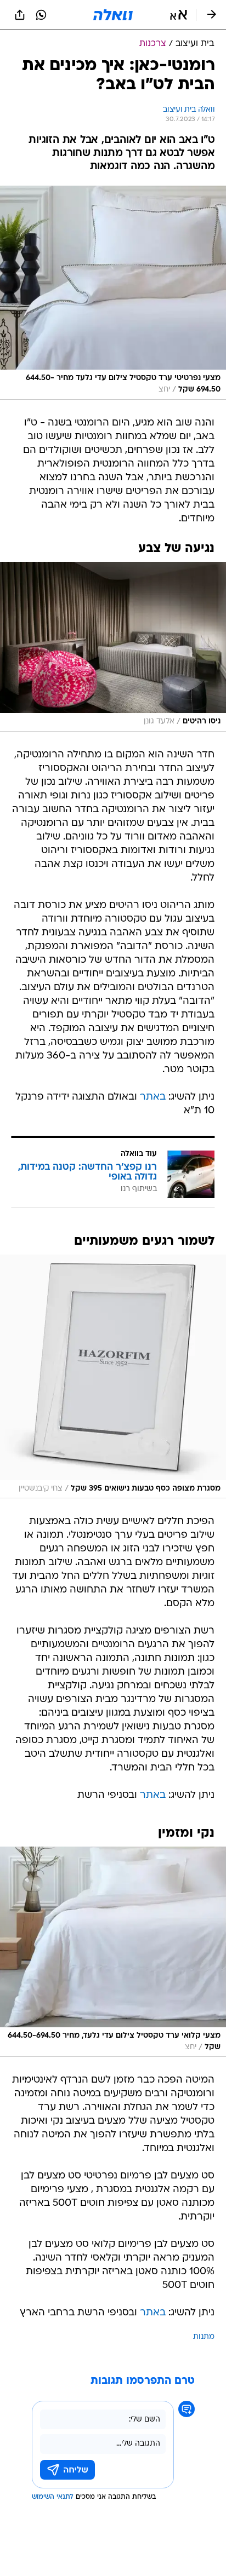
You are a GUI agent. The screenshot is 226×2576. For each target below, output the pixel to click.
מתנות (204, 2337)
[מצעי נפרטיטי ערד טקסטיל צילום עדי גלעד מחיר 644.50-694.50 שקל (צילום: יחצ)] (113, 293)
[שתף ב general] (20, 15)
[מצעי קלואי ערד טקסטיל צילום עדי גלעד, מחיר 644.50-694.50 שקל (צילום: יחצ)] (113, 1952)
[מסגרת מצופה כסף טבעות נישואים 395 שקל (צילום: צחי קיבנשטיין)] (113, 1377)
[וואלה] (113, 15)
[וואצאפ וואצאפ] (41, 15)
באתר (153, 1097)
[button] (179, 15)
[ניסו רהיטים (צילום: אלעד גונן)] (113, 647)
